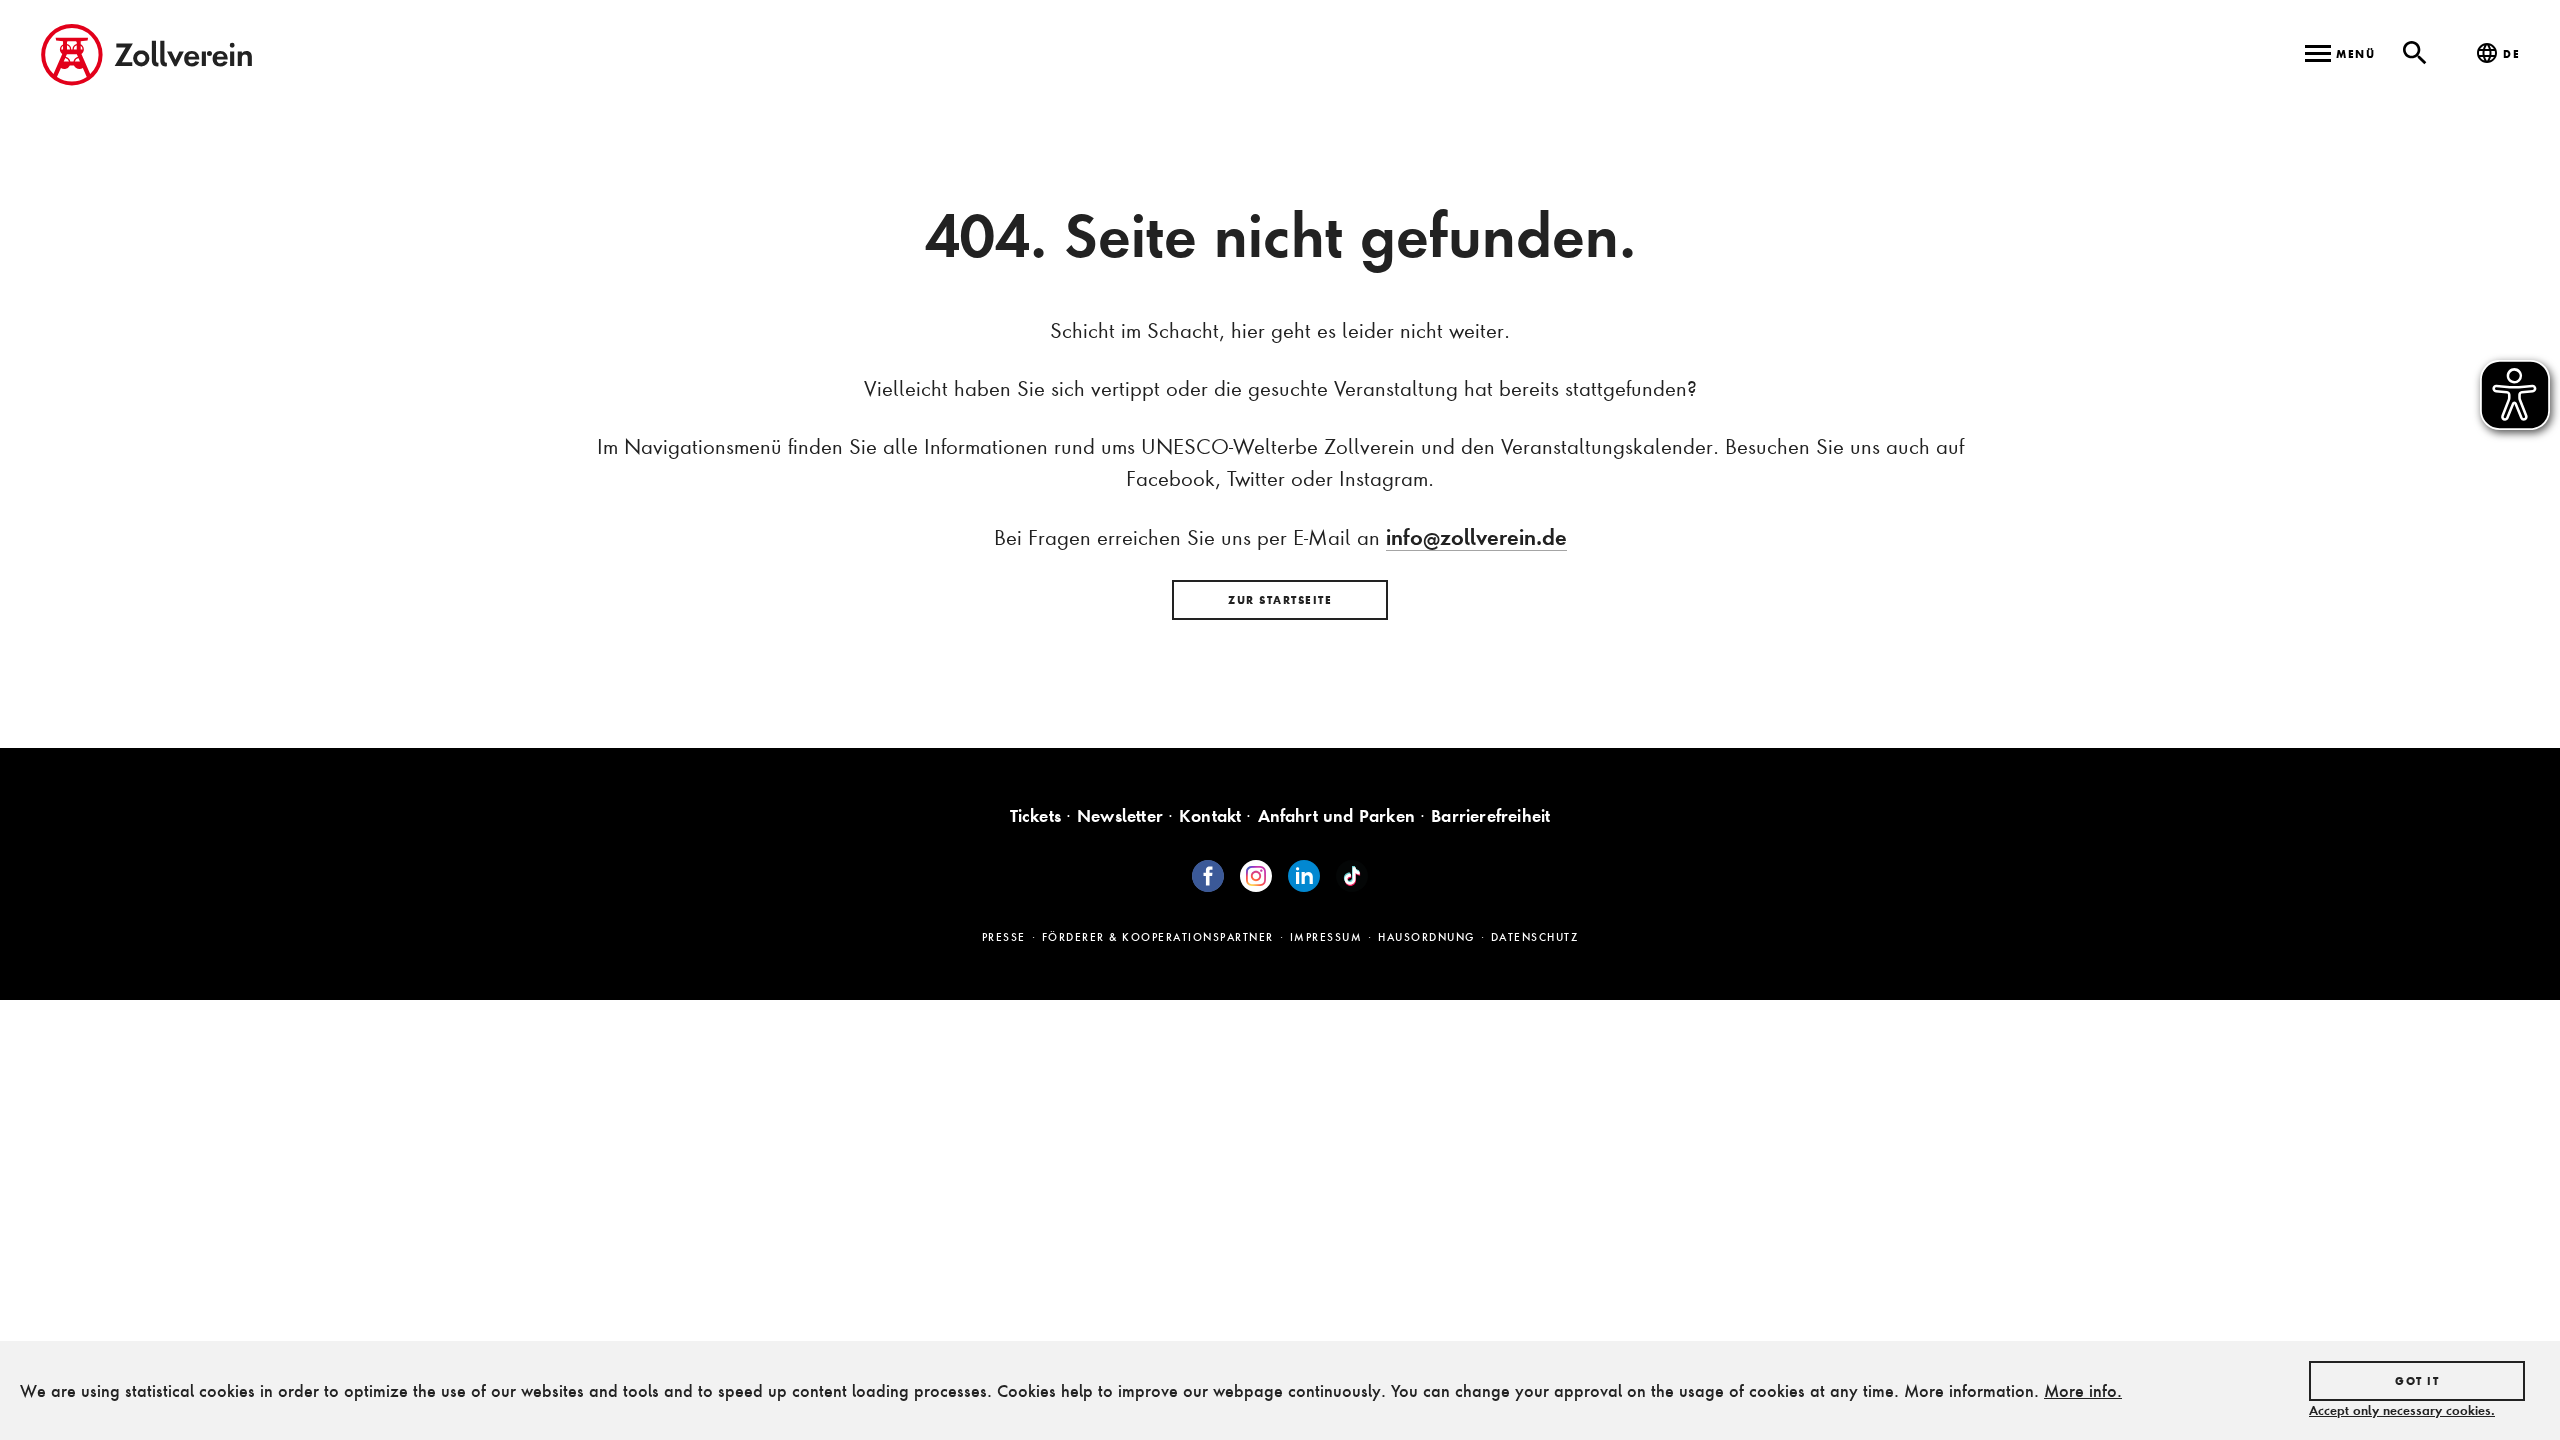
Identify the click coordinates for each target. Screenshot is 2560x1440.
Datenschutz (1535, 937)
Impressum (1326, 937)
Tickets (1035, 815)
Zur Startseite (1280, 600)
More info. (2083, 1390)
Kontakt (1210, 815)
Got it (2417, 1381)
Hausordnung (1426, 937)
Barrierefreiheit (1490, 815)
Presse (1004, 937)
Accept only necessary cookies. (2402, 1410)
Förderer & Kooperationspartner (1158, 937)
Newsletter (1120, 815)
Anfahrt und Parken (1337, 815)
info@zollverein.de (1476, 537)
